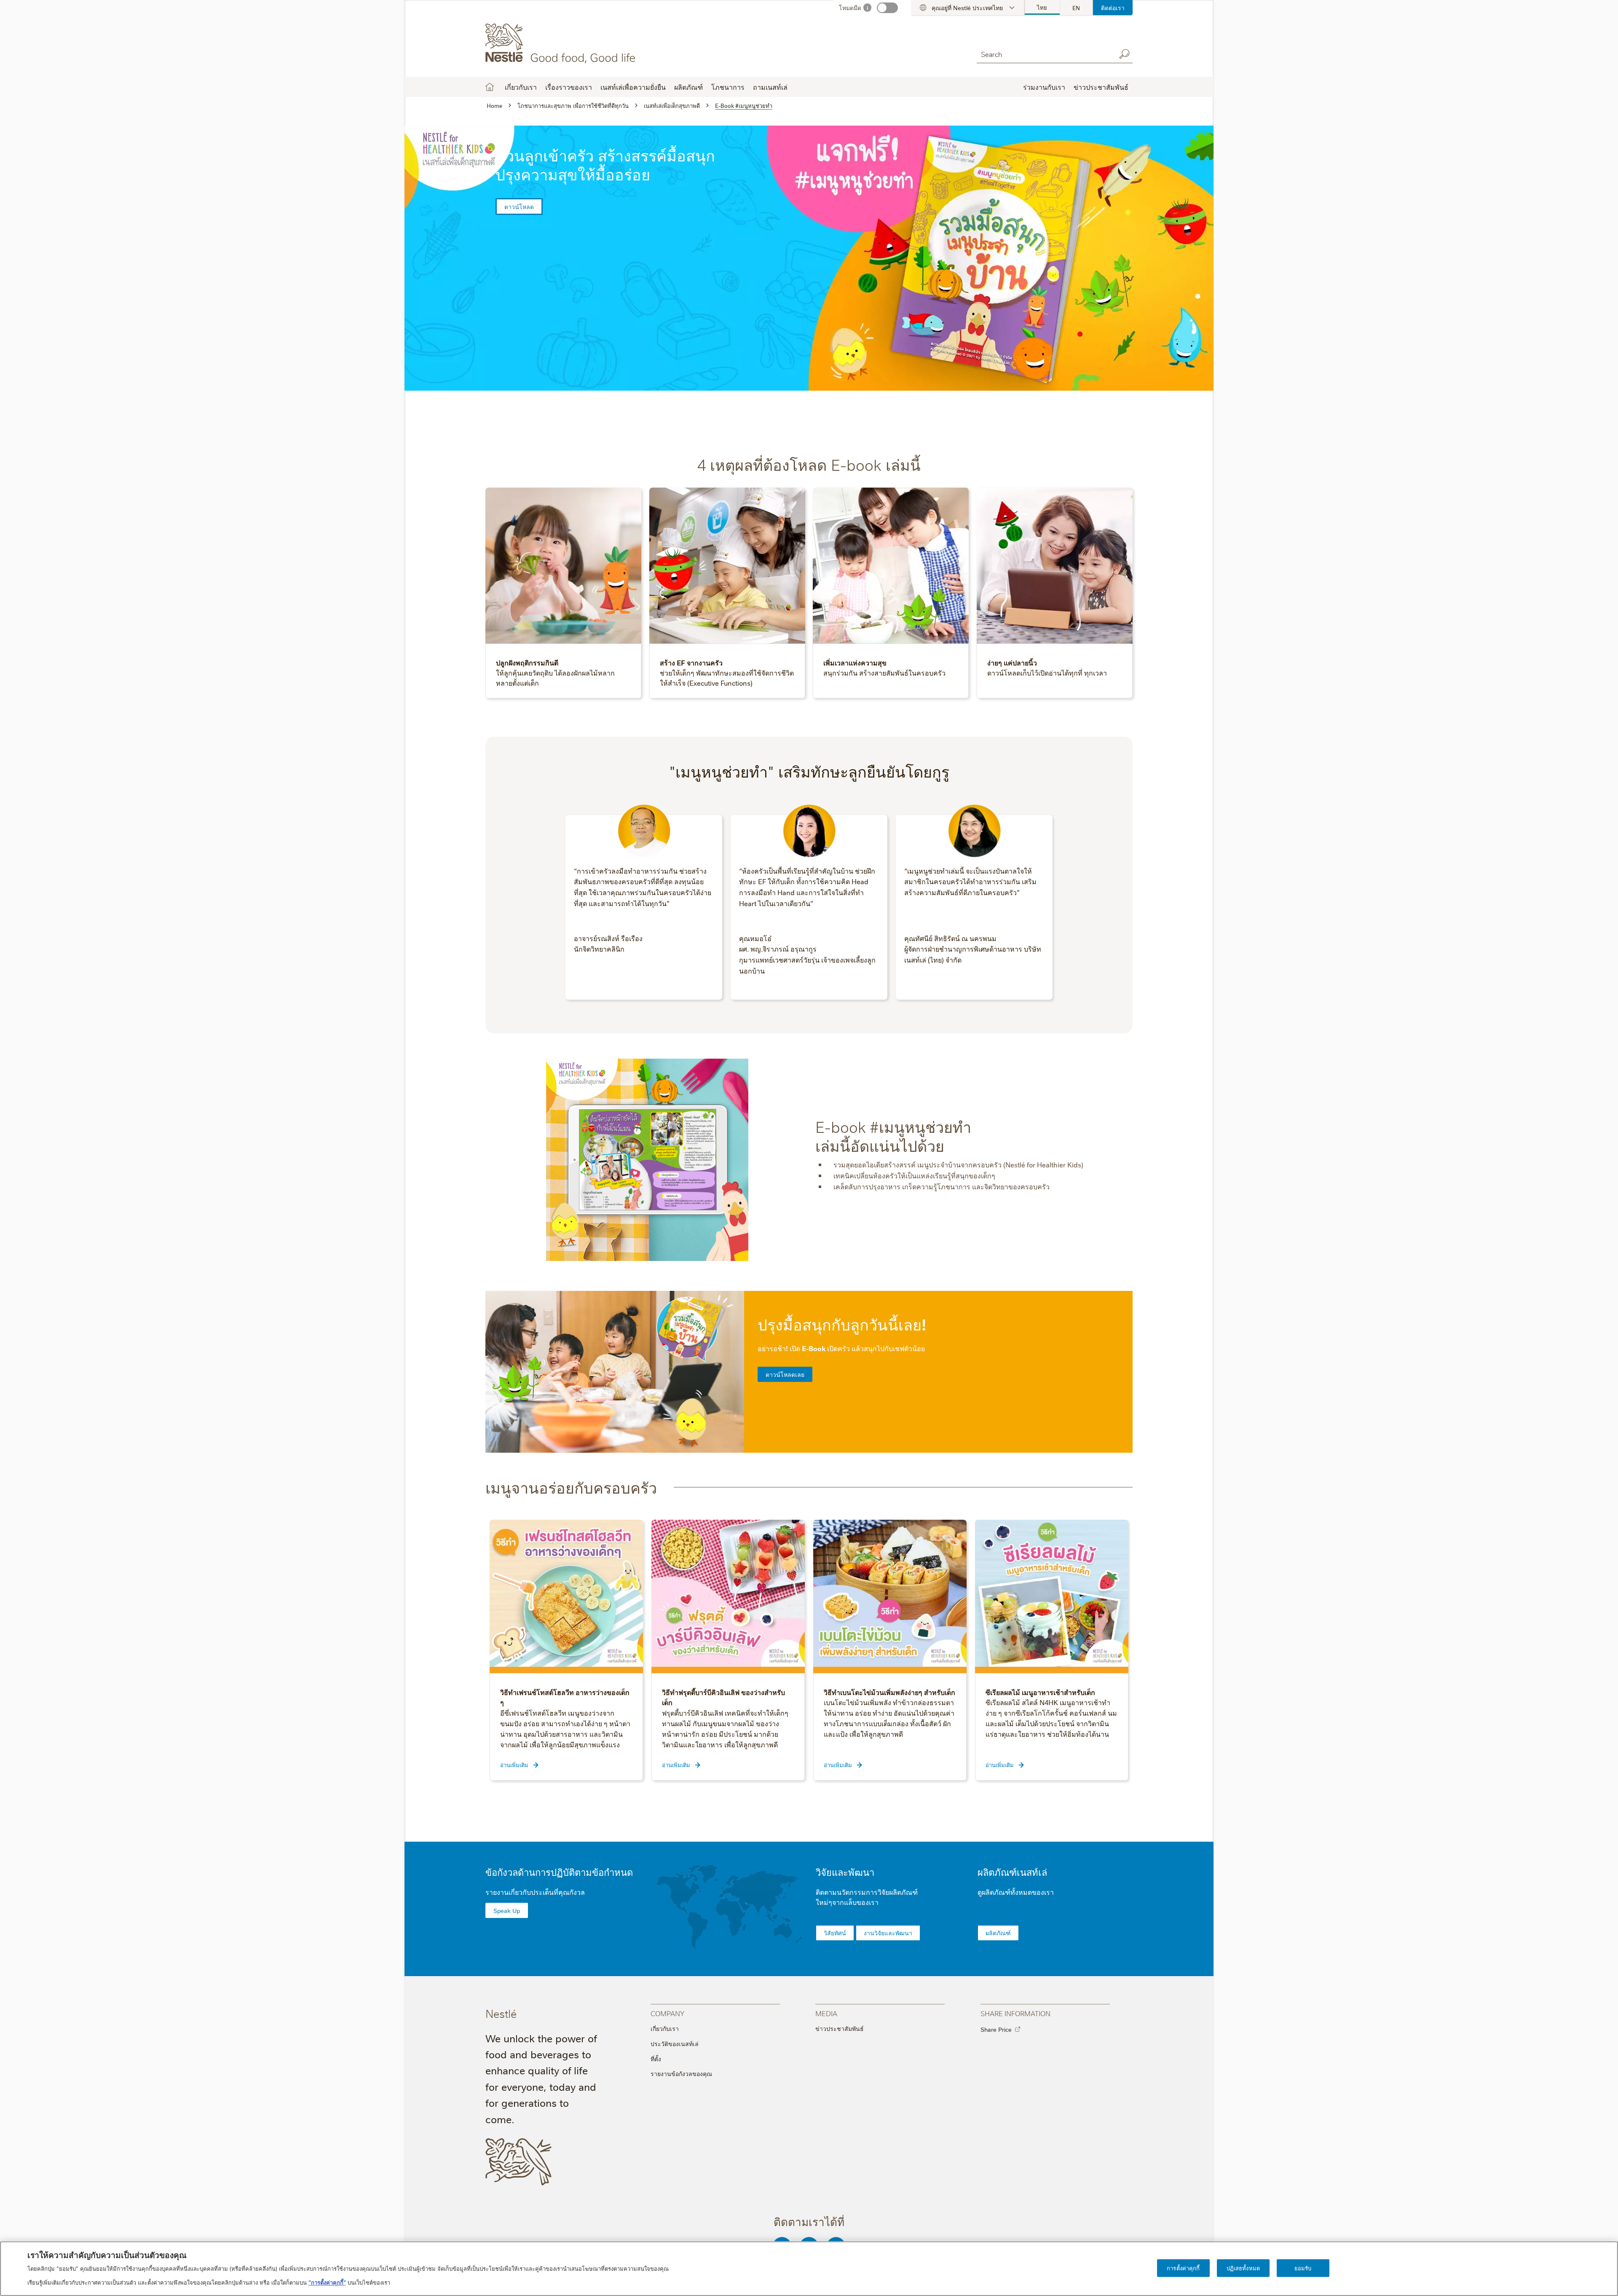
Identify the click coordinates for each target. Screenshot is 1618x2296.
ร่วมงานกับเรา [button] (1044, 87)
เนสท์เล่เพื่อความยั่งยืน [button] (633, 87)
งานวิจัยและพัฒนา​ (888, 1933)
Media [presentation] (826, 2013)
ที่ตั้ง (656, 2059)
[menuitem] (1042, 8)
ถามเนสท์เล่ (770, 87)
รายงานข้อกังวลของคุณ (681, 2073)
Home (490, 87)
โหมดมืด (850, 8)
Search (1124, 54)
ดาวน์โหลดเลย (785, 1374)
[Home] (562, 43)
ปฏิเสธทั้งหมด (1243, 2268)
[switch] (887, 8)
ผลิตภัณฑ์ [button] (688, 87)
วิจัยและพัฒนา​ (845, 1872)
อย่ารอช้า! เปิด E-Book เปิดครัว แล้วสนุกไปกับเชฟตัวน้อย (841, 1348)
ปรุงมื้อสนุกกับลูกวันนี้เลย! (842, 1324)
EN (1076, 8)
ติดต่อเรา (1113, 8)
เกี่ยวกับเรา (665, 2028)
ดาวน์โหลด (519, 207)
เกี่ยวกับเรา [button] (521, 87)
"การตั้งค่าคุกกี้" (327, 2282)
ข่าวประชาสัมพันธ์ (840, 2028)
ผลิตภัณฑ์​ (998, 1933)
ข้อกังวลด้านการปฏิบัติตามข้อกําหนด (559, 1872)
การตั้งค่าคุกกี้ (1183, 2268)
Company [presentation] (667, 2013)
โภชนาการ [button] (728, 87)
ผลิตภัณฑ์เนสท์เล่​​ (1012, 1872)
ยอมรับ (1303, 2268)
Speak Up (507, 1910)
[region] (809, 2269)
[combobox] (1044, 54)
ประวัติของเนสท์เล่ (675, 2044)
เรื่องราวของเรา (569, 87)
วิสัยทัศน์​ (835, 1933)
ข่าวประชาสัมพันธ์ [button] (1101, 87)
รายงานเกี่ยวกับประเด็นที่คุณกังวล (535, 1892)
